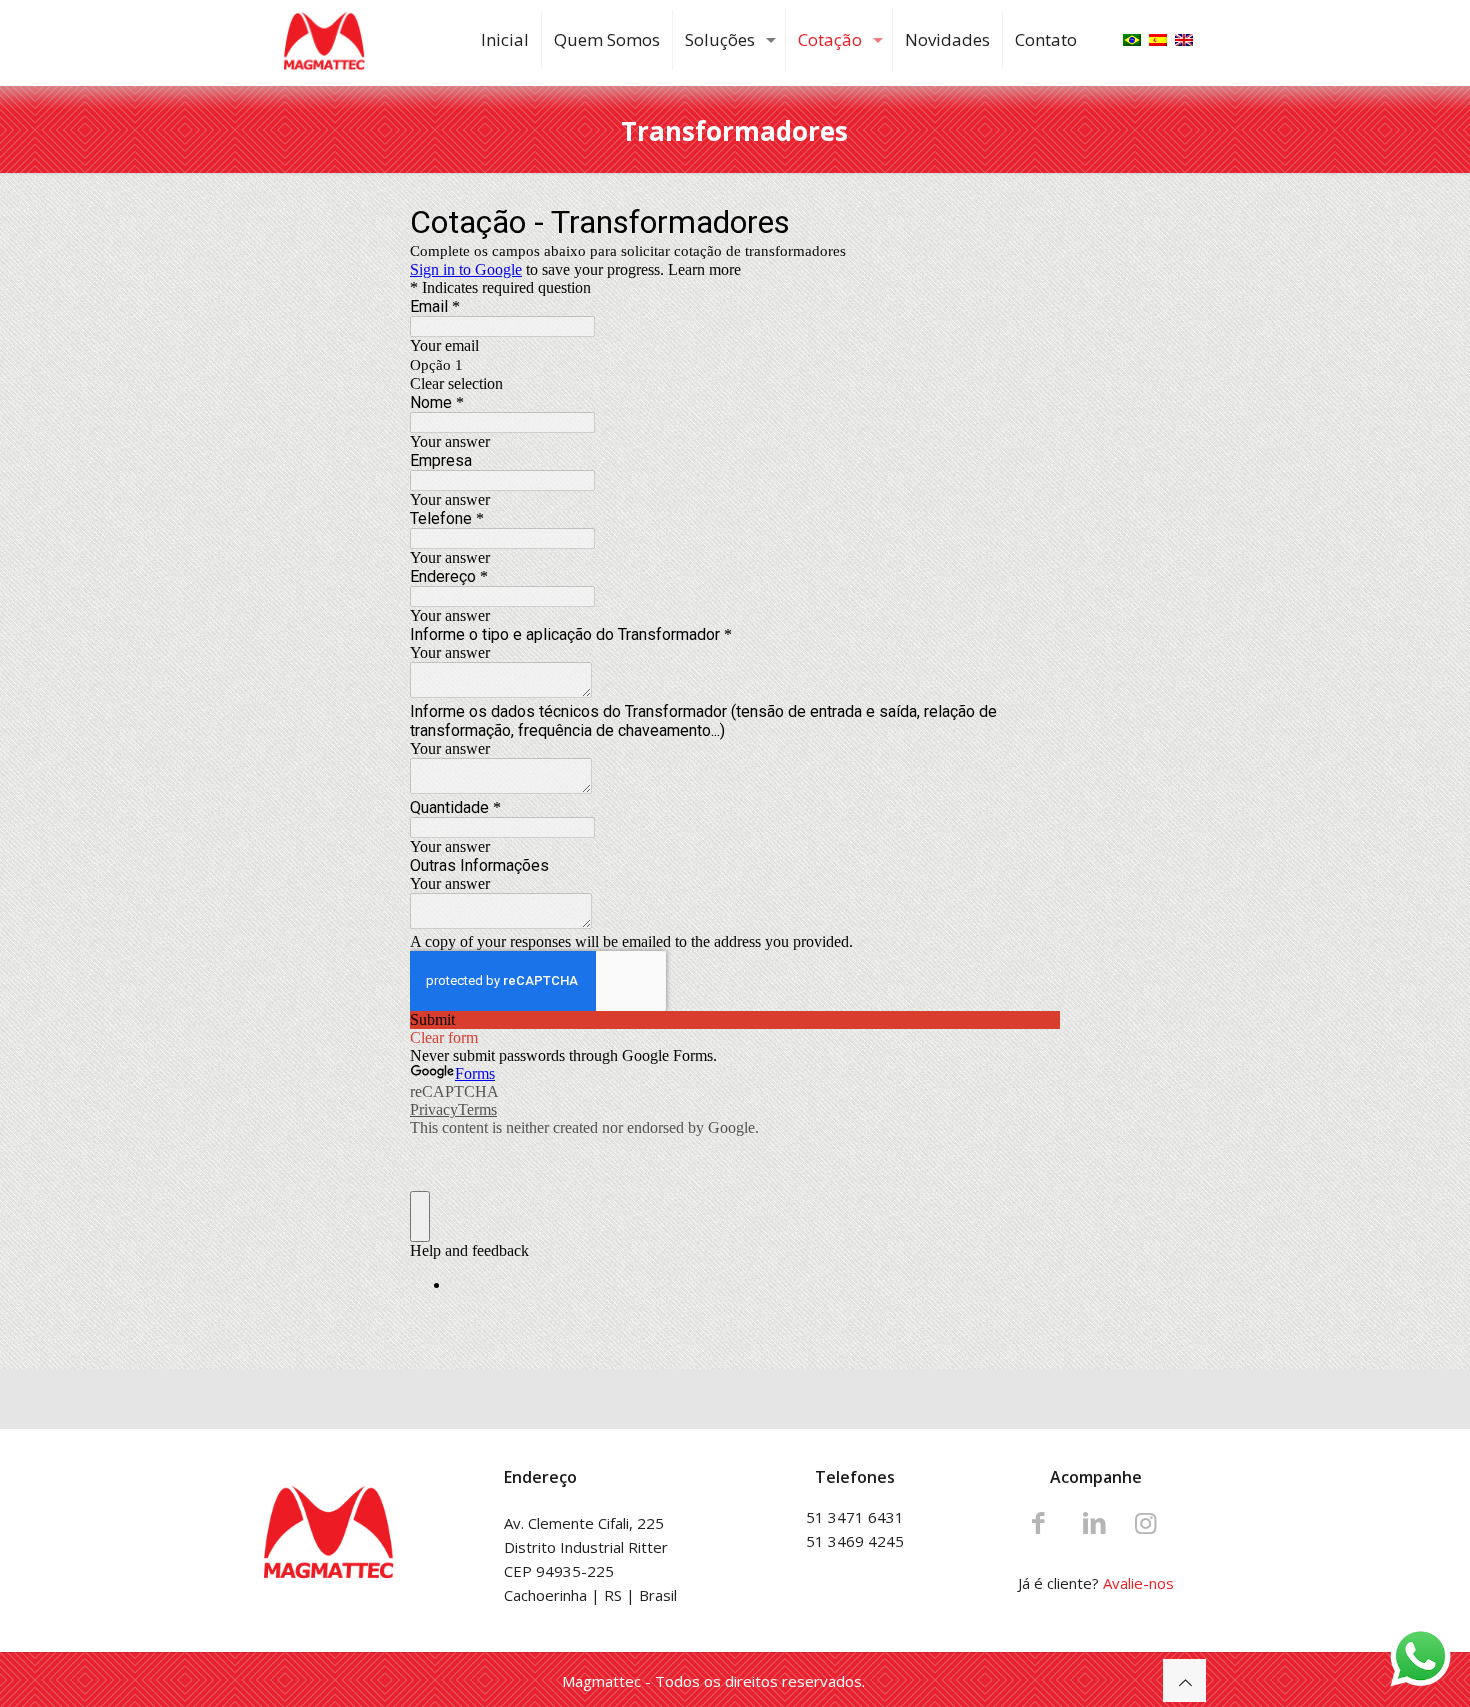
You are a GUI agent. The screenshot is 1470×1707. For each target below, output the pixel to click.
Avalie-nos (1138, 1583)
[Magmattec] (324, 40)
